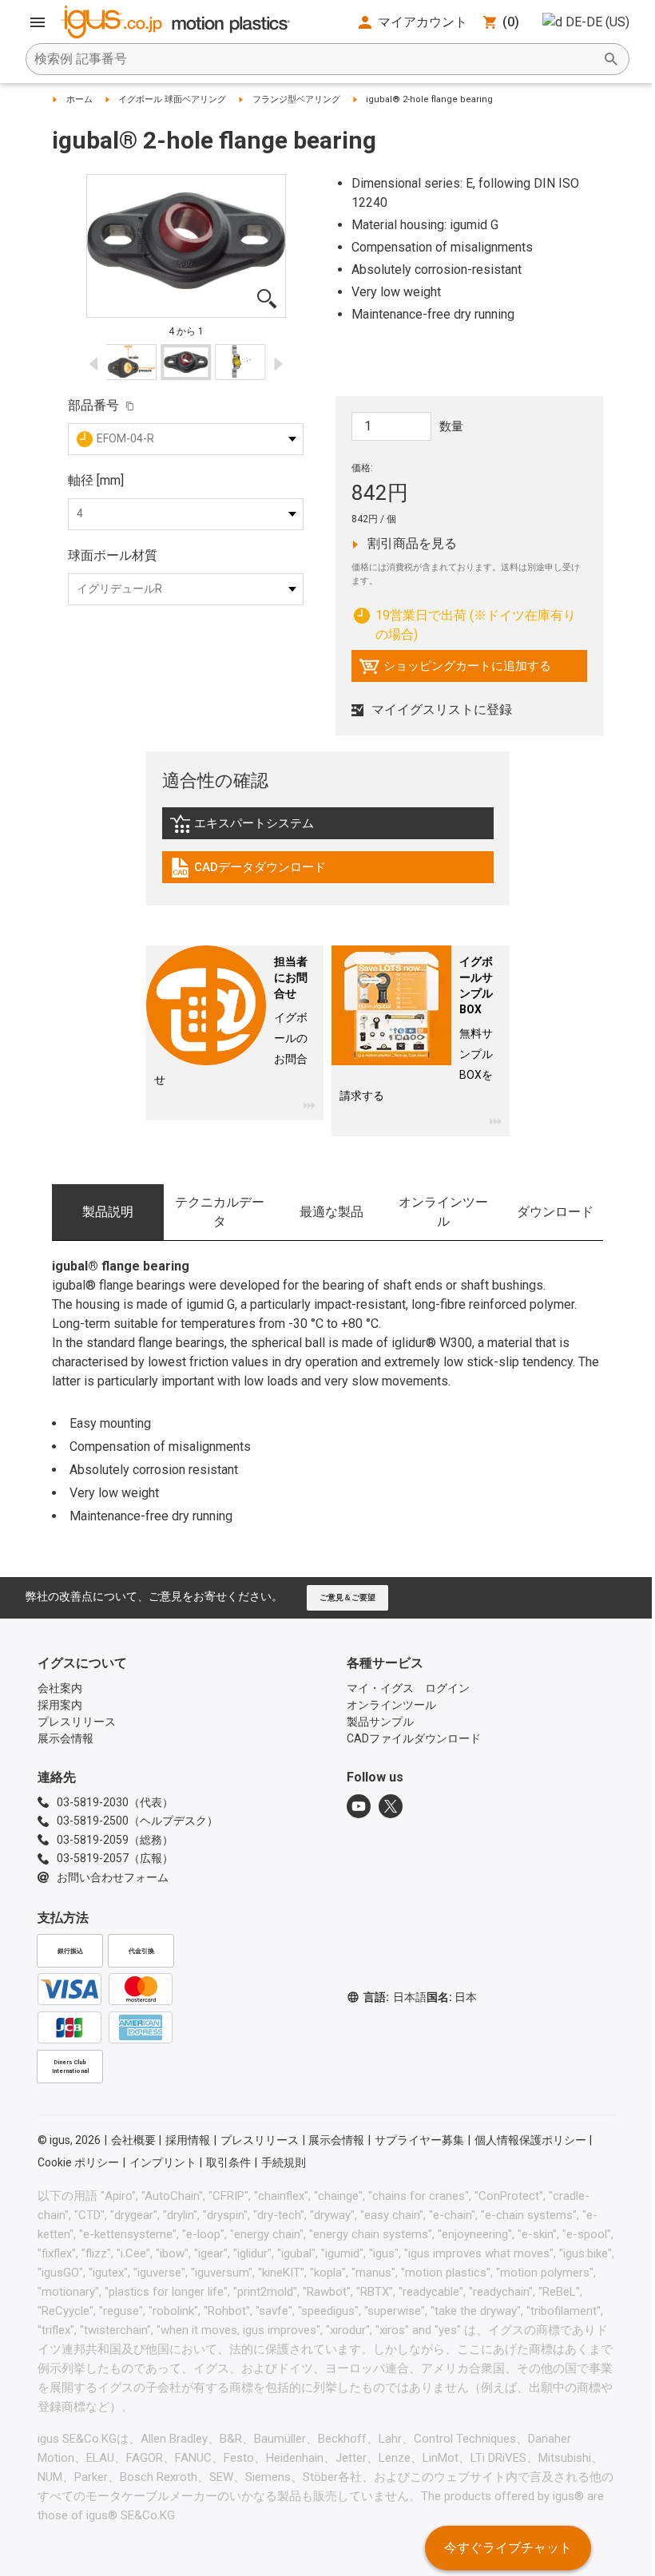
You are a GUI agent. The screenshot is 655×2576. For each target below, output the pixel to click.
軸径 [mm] (96, 480)
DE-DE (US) (597, 22)
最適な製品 (331, 1212)
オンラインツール (443, 1212)
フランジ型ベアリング (296, 99)
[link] (328, 829)
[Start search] (611, 59)
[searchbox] (315, 59)
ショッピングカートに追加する (455, 670)
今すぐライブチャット (508, 2548)
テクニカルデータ (220, 1212)
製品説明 (108, 1212)
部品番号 (93, 405)
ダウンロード (555, 1212)
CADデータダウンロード (248, 871)
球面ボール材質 (113, 555)
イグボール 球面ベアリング (172, 99)
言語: (395, 1997)
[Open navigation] (38, 22)
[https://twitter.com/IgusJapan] (391, 1806)
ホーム (79, 99)
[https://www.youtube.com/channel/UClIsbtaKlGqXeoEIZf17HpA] (359, 1806)
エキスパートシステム (257, 827)
